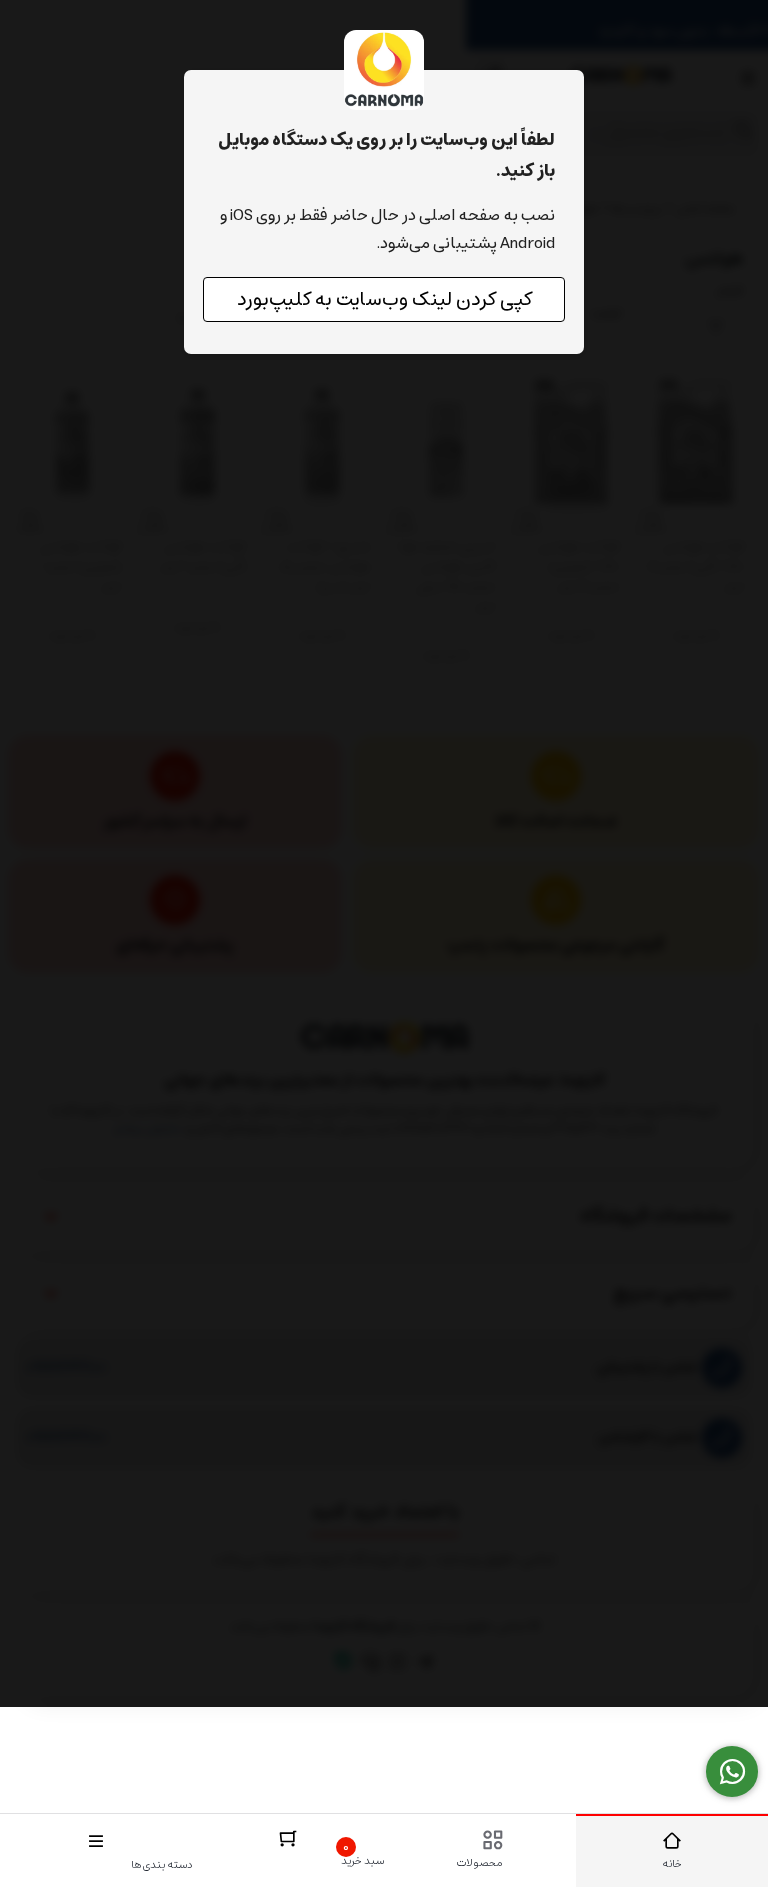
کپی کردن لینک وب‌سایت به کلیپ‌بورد (384, 299)
